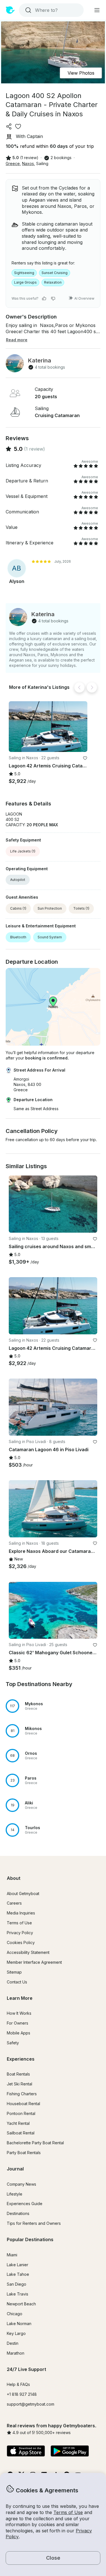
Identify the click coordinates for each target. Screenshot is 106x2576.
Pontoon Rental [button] (21, 2113)
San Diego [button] (17, 2284)
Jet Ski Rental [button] (20, 2084)
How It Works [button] (19, 2013)
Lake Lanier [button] (18, 2265)
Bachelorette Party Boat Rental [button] (35, 2143)
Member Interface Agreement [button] (34, 1962)
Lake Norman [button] (19, 2324)
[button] (48, 727)
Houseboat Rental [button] (23, 2104)
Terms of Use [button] (68, 2512)
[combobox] (51, 10)
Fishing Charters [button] (22, 2094)
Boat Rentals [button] (18, 2074)
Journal (15, 2169)
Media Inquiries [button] (21, 1913)
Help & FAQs (18, 2384)
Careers (14, 1903)
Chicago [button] (15, 2314)
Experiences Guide (25, 2204)
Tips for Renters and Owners (34, 2223)
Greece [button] (13, 163)
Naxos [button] (28, 163)
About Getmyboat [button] (23, 1893)
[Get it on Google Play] (70, 2452)
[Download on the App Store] (26, 2452)
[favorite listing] (18, 126)
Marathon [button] (16, 2353)
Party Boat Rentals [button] (24, 2153)
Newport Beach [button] (21, 2304)
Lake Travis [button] (18, 2294)
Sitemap (14, 1972)
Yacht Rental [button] (18, 2123)
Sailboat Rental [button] (21, 2133)
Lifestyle (15, 2194)
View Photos (81, 73)
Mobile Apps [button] (19, 2033)
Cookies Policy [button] (21, 1942)
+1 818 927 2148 (22, 2394)
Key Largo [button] (16, 2333)
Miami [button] (12, 2255)
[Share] (9, 126)
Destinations (18, 2213)
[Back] (79, 687)
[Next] (92, 687)
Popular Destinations (30, 2239)
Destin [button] (13, 2343)
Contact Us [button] (17, 1982)
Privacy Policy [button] (20, 1933)
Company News (21, 2184)
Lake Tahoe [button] (18, 2274)
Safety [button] (13, 2043)
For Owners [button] (18, 2023)
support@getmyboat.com (31, 2404)
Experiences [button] (21, 2059)
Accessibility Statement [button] (28, 1952)
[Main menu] (97, 10)
